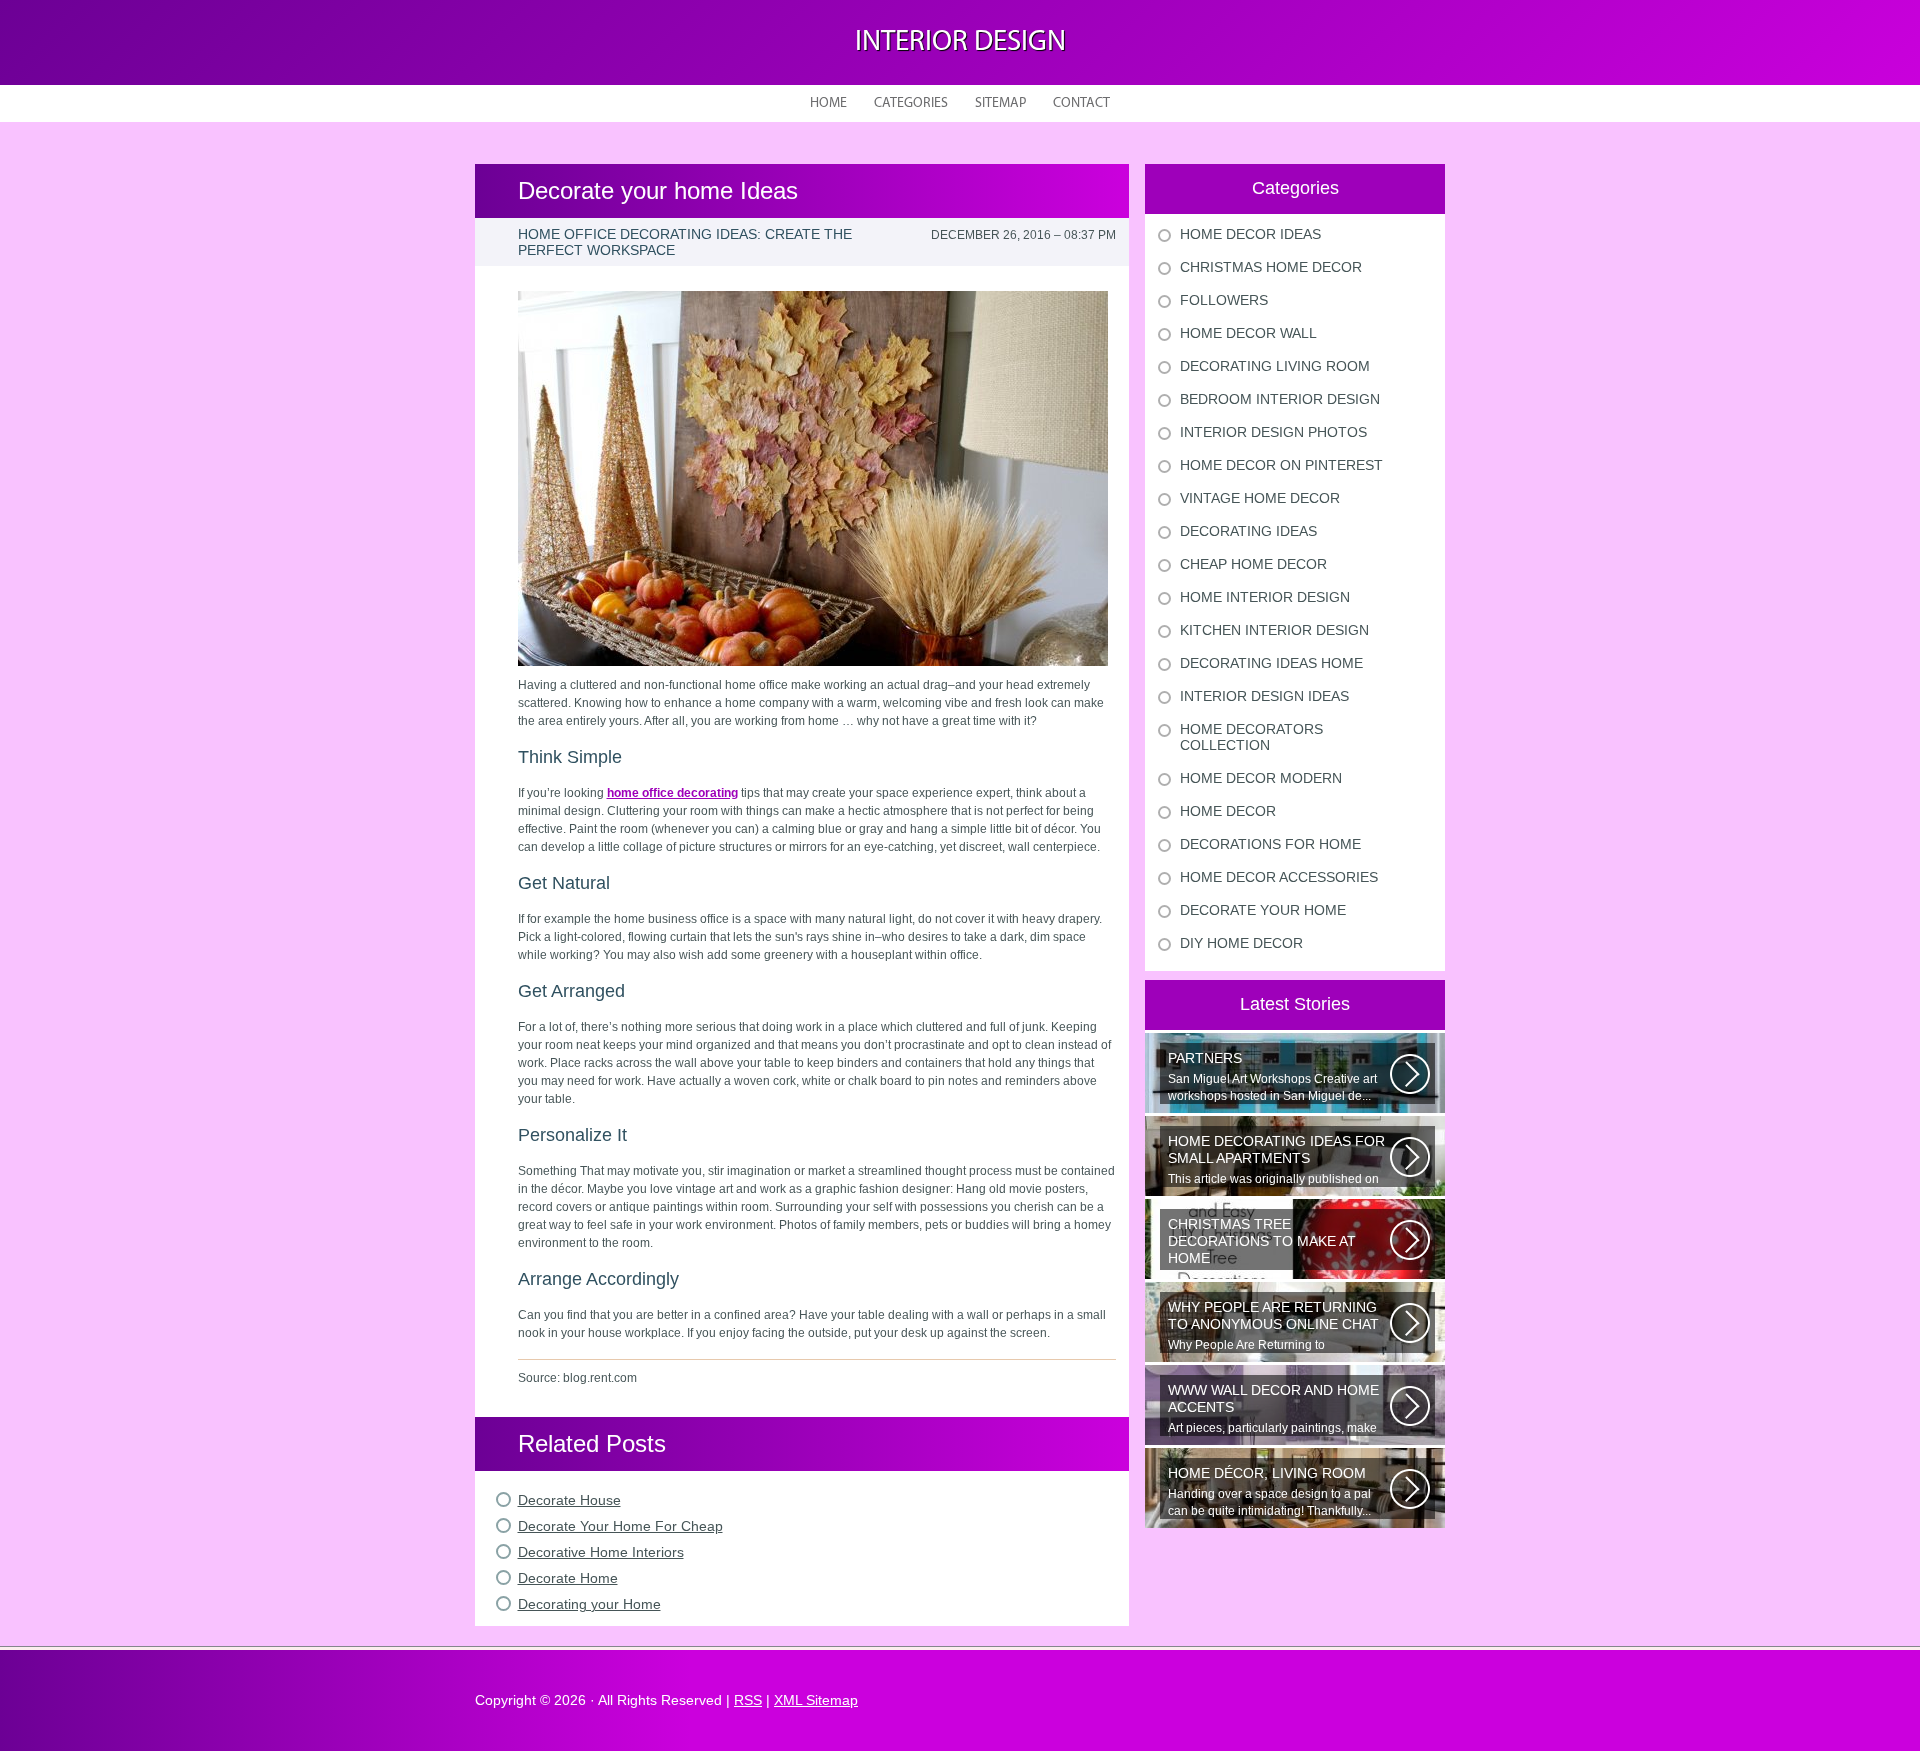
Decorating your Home (589, 1604)
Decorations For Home (1270, 844)
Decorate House (569, 1500)
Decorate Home (568, 1578)
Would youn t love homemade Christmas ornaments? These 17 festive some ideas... (1278, 1243)
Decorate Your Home (1263, 910)
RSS (748, 1700)
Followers (1224, 300)
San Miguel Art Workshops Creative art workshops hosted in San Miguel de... (1272, 1076)
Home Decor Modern (1261, 778)
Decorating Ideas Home (1271, 663)
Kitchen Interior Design (1274, 630)
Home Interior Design (1265, 597)
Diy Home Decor (1241, 943)
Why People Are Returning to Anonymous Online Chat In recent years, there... (1277, 1326)
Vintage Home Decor (1260, 498)
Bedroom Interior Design (1280, 399)
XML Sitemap (816, 1700)
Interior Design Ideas (1264, 696)
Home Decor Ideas (1250, 234)
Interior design (960, 42)
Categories (911, 103)
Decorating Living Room (1275, 366)
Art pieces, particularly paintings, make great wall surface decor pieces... (1273, 1409)
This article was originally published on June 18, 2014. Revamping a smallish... (1276, 1160)
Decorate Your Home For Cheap (620, 1526)
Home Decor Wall (1248, 333)
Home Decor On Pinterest (1281, 465)
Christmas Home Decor (1271, 267)
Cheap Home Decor (1253, 564)
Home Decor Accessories (1279, 877)
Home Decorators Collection (1251, 737)
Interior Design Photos (1273, 432)
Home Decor (1228, 811)
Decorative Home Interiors (601, 1552)
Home (828, 103)
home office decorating (672, 793)
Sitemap (1000, 103)
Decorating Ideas (1248, 531)
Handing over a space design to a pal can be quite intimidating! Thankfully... (1269, 1491)
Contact (1081, 103)
